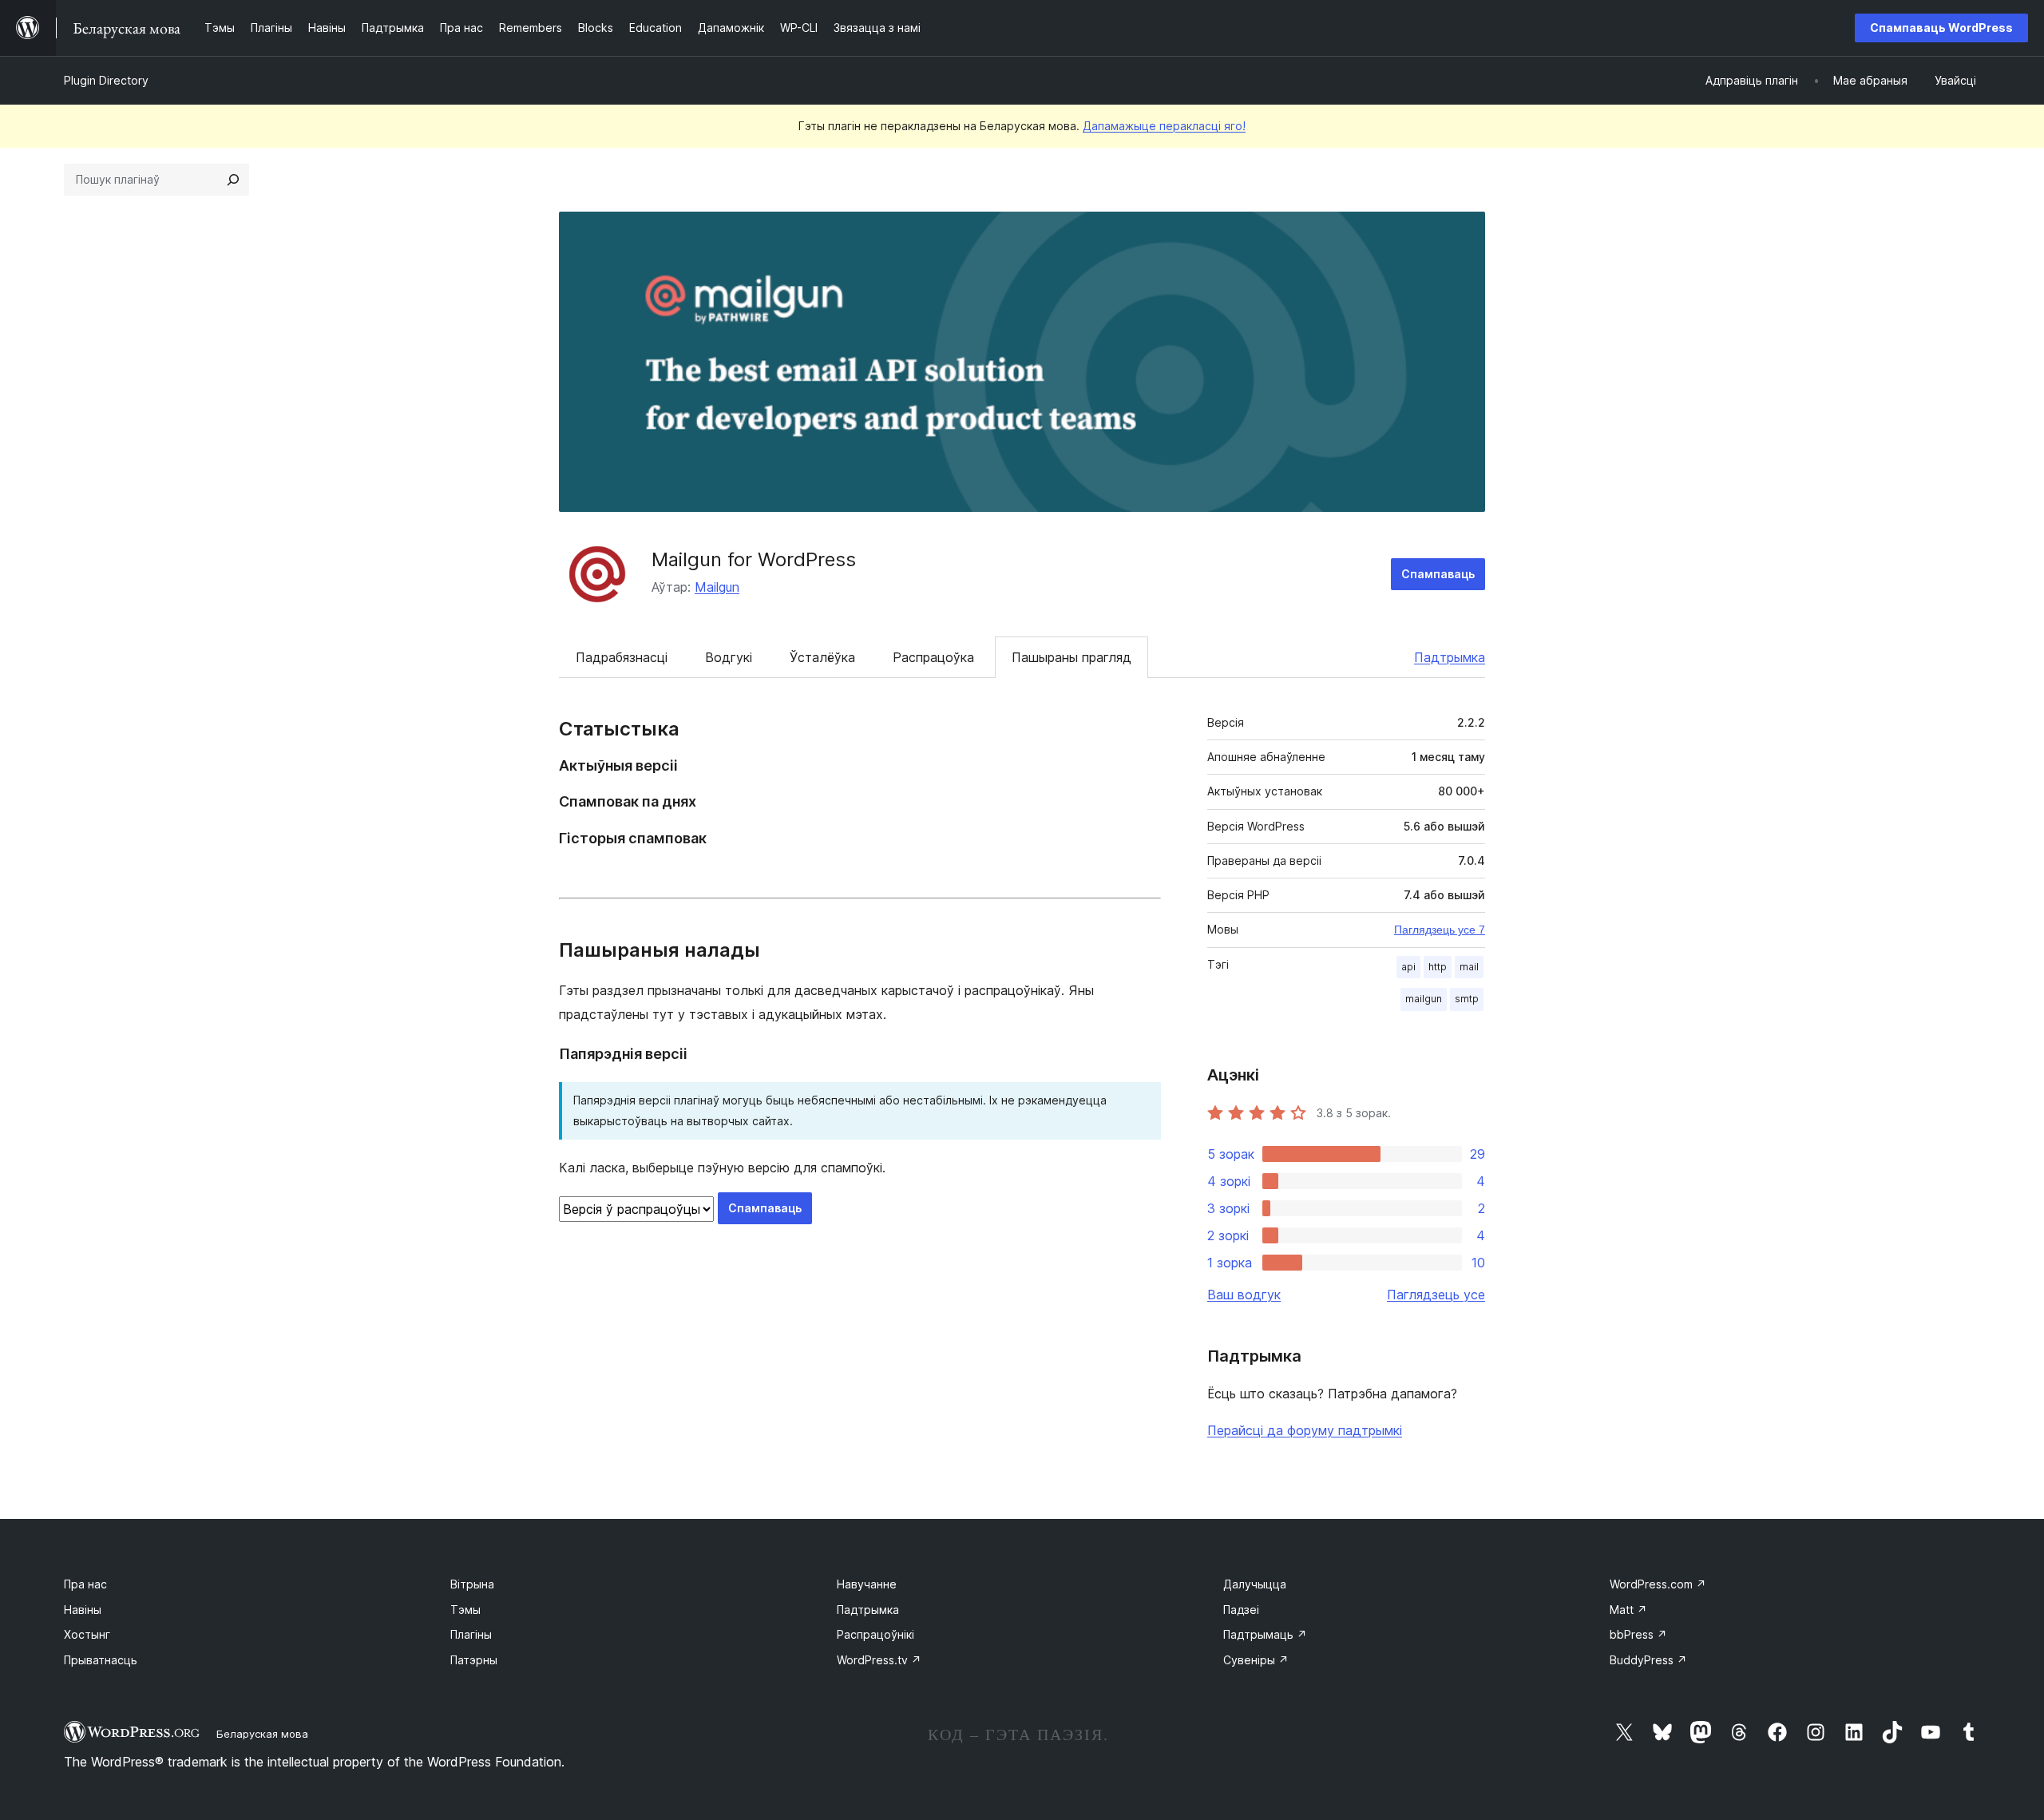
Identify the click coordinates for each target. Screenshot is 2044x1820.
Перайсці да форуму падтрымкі (1305, 1430)
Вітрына (472, 1584)
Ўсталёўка (822, 657)
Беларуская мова (262, 1734)
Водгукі (729, 657)
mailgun (1424, 999)
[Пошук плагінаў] (233, 180)
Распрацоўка (933, 657)
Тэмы (465, 1610)
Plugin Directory (106, 80)
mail (1469, 967)
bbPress (1638, 1634)
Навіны (83, 1610)
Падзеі (1241, 1610)
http (1438, 967)
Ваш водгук (1244, 1295)
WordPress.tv (879, 1660)
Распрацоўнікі (875, 1634)
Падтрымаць (1265, 1634)
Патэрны (474, 1660)
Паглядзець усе (1436, 1295)
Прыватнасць (101, 1660)
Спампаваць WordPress (1941, 28)
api (1408, 967)
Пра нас (85, 1584)
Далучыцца (1255, 1584)
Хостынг (87, 1634)
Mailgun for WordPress (754, 559)
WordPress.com (1658, 1584)
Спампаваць (1438, 574)
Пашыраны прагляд (1072, 657)
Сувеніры (1256, 1660)
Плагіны (471, 1634)
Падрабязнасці (622, 657)
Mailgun (717, 587)
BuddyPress (1648, 1660)
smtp (1467, 999)
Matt (1628, 1610)
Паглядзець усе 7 (1440, 930)
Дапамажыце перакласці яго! (1164, 126)
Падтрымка (1450, 657)
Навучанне (867, 1584)
